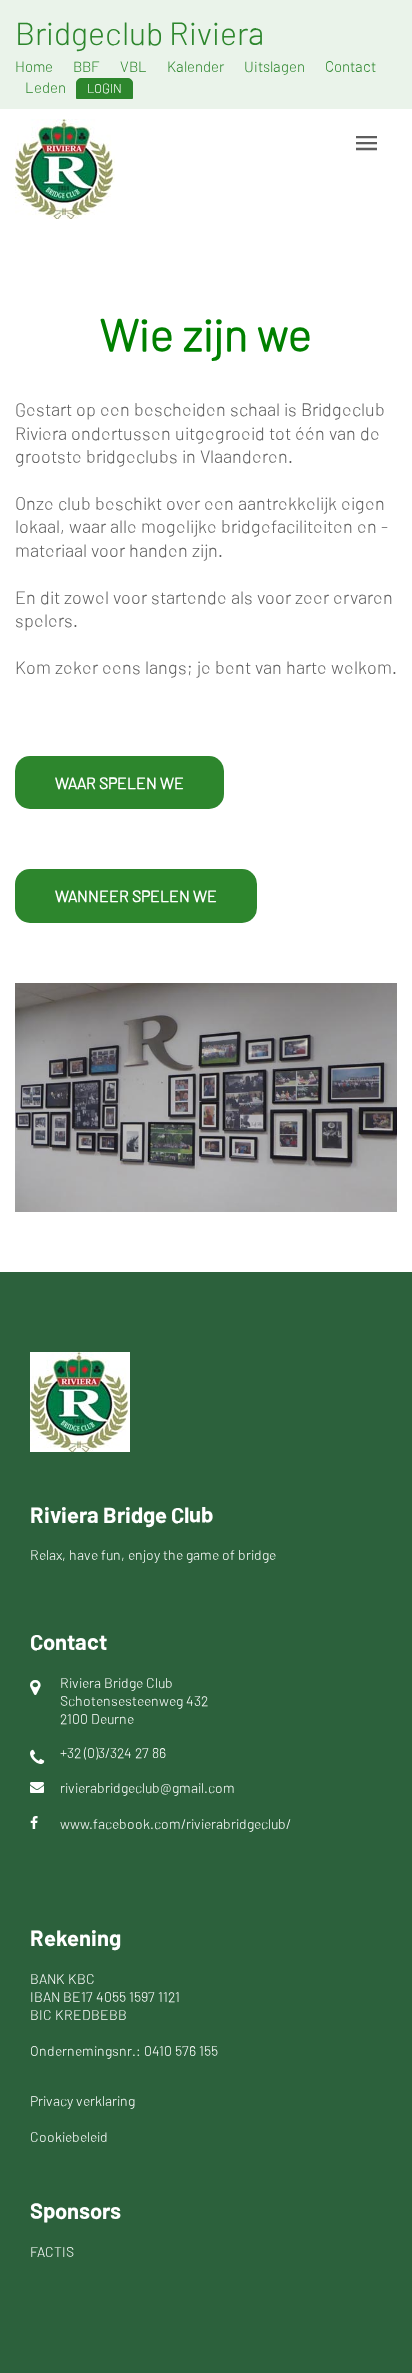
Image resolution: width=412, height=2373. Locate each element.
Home (34, 66)
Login (104, 88)
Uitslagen (274, 66)
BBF (86, 66)
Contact (350, 66)
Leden (45, 87)
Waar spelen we (119, 782)
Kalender (195, 66)
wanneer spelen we (136, 895)
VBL (133, 66)
